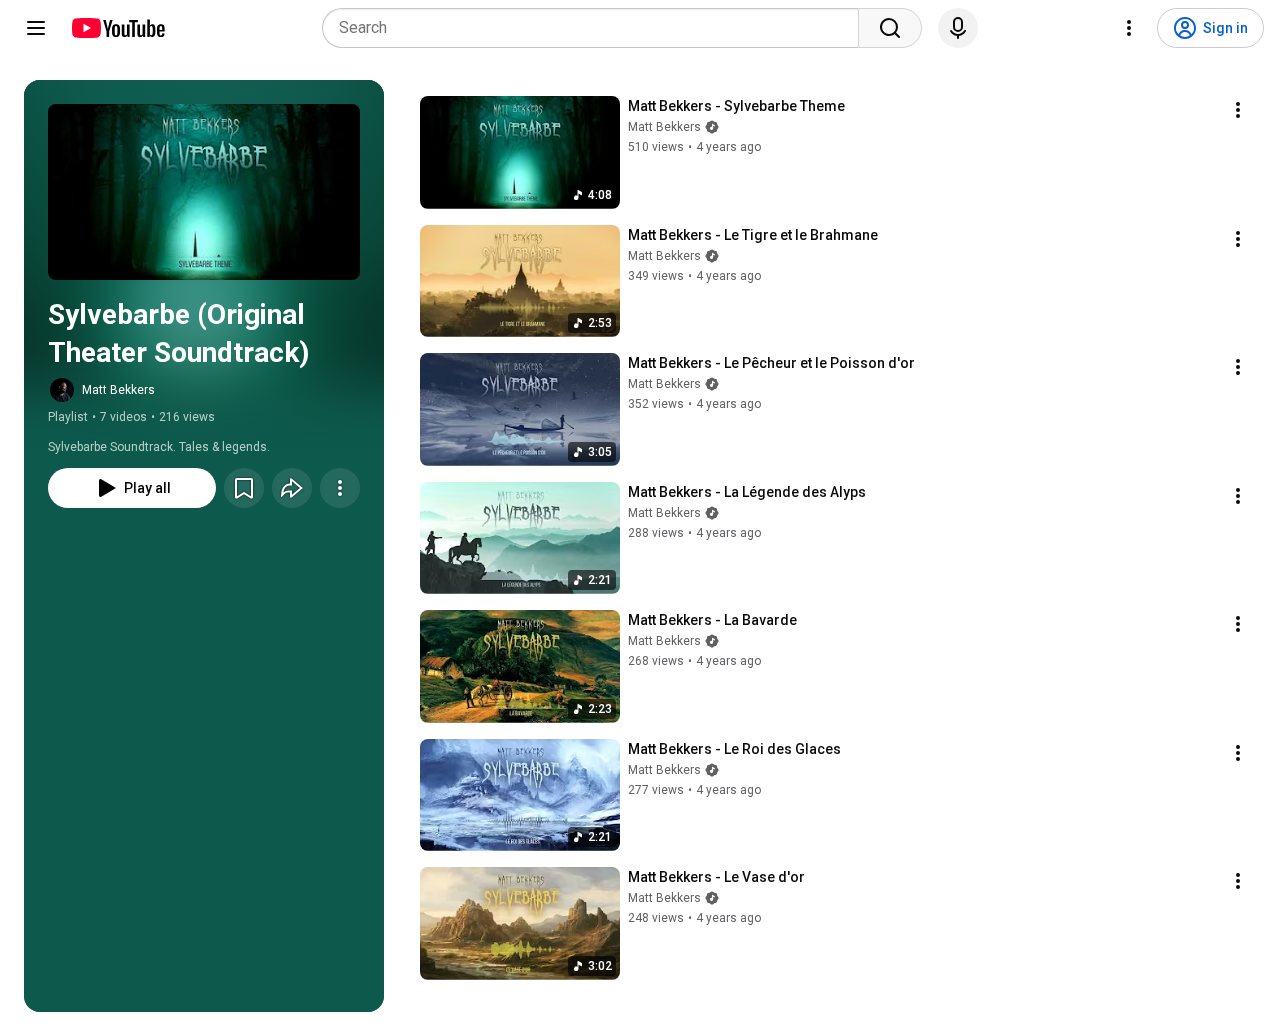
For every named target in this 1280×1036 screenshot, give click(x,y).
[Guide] (36, 28)
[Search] (890, 28)
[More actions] (340, 488)
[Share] (292, 488)
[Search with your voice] (958, 28)
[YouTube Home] (117, 28)
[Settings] (1129, 28)
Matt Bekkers (118, 390)
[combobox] (596, 28)
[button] (204, 192)
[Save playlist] (244, 488)
